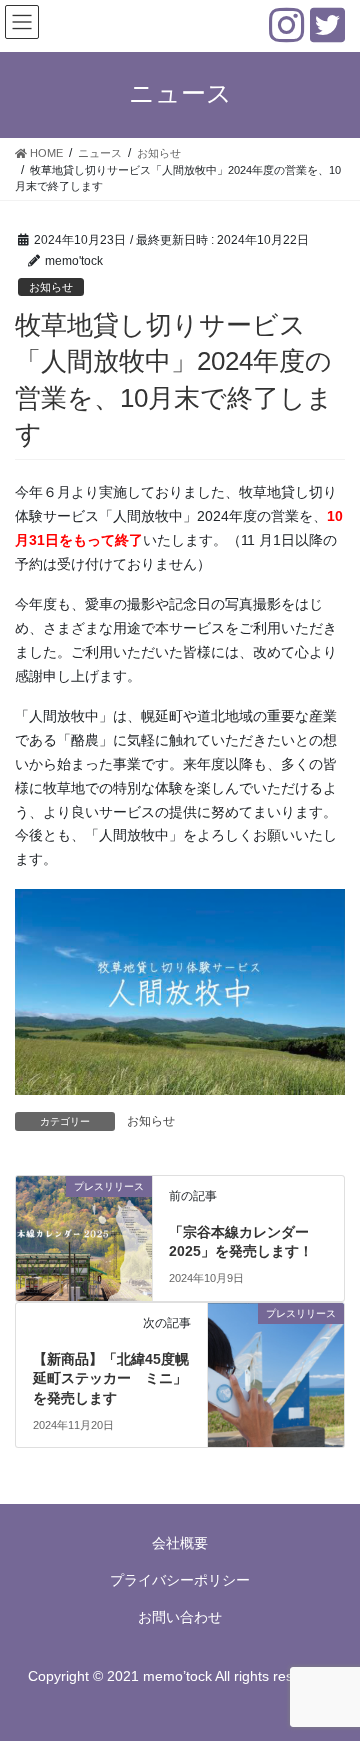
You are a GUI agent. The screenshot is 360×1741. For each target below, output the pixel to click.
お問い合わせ (180, 1617)
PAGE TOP (331, 1671)
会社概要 (180, 1543)
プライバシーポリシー (180, 1580)
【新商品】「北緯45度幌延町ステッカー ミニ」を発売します (111, 1378)
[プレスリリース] (84, 1222)
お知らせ (51, 287)
